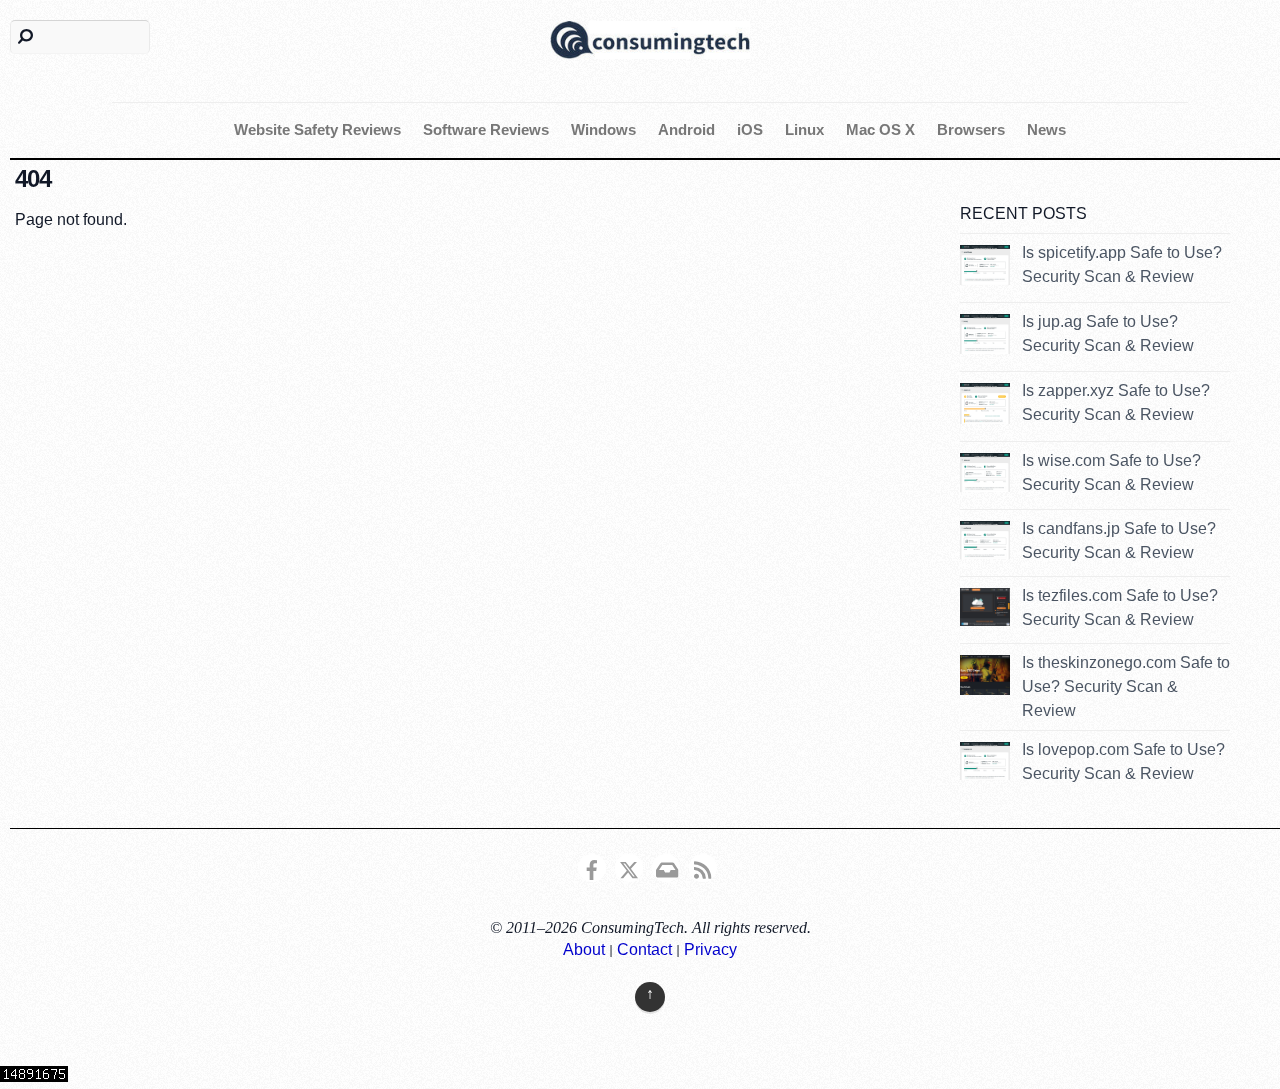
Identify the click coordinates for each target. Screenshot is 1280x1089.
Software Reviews (486, 129)
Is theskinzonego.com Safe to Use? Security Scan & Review (1126, 686)
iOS (750, 129)
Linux (804, 129)
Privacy (710, 949)
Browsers (971, 129)
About (584, 949)
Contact (644, 949)
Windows (603, 129)
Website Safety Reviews (317, 129)
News (1046, 129)
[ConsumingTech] (650, 37)
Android (686, 129)
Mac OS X (880, 129)
